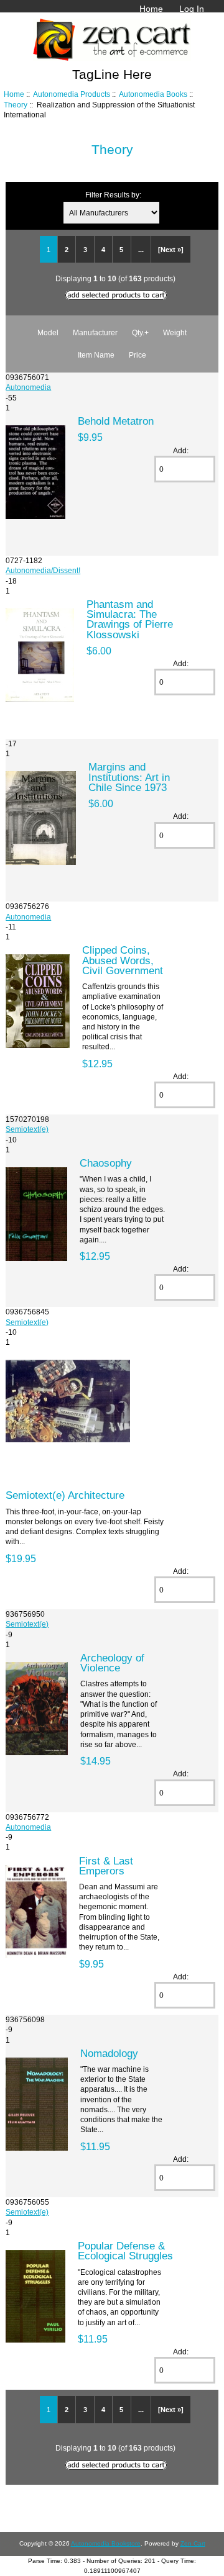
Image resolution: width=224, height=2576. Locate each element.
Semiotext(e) (27, 1129)
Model (48, 332)
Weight (175, 332)
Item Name (96, 355)
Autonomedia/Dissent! (43, 570)
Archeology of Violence (112, 1663)
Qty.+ (140, 332)
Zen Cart (193, 2543)
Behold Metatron (116, 421)
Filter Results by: (113, 195)
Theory (16, 105)
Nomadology (109, 2053)
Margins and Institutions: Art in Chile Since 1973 (129, 777)
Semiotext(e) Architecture (65, 1495)
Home (151, 9)
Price (138, 355)
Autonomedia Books (153, 94)
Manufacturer (95, 332)
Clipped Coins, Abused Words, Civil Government (123, 960)
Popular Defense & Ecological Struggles (125, 2251)
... (141, 250)
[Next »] (171, 250)
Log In (192, 9)
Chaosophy (106, 1163)
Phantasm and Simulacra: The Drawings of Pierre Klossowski (130, 619)
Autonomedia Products (72, 94)
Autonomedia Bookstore (106, 2543)
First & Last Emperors (106, 1866)
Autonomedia (28, 387)
